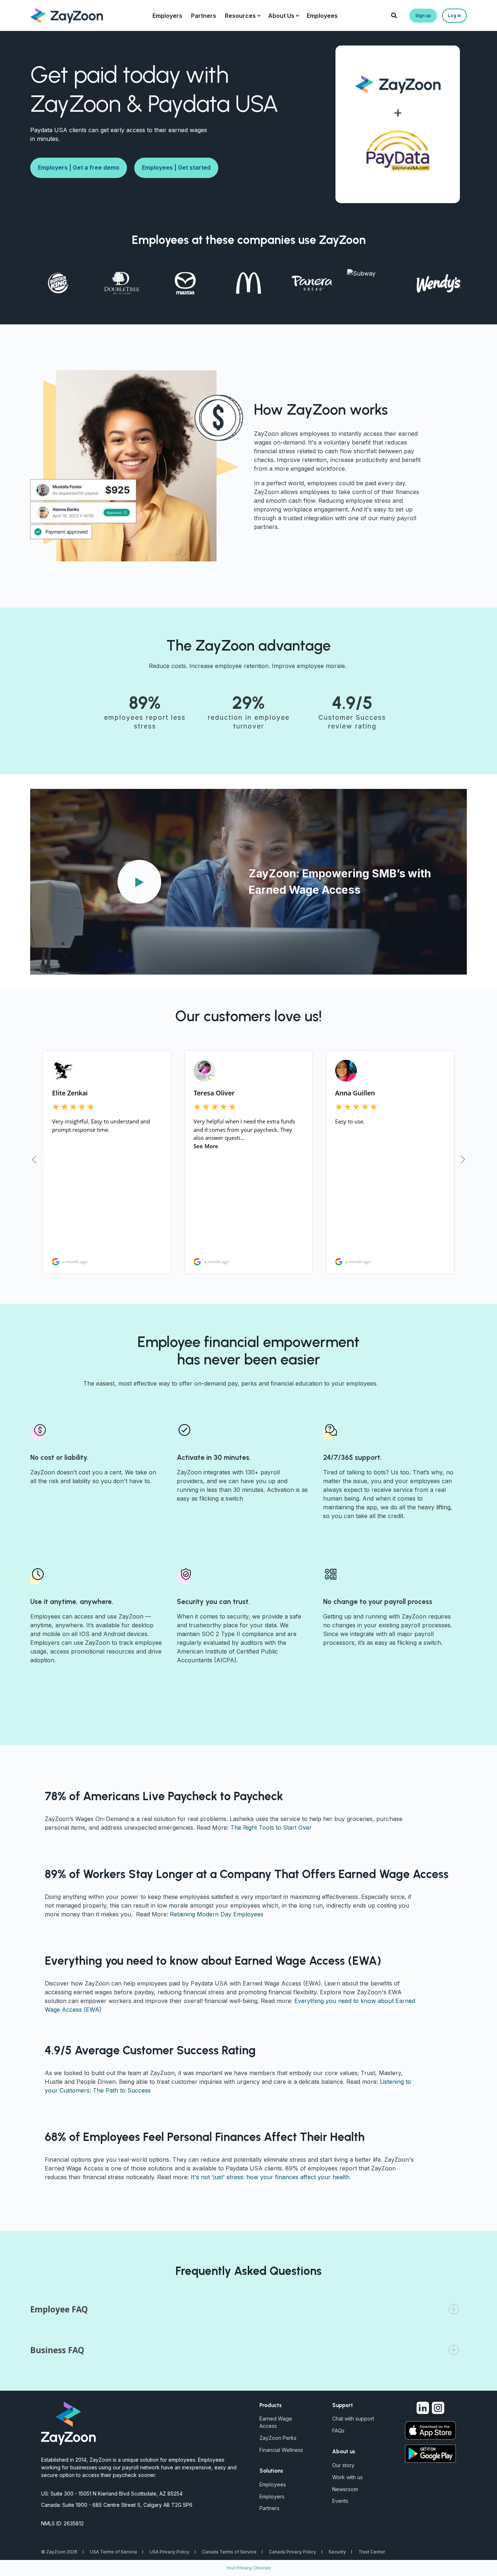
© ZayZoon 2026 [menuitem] (59, 2552)
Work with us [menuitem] (347, 2477)
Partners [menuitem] (269, 2508)
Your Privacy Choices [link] (249, 2568)
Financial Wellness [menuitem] (281, 2450)
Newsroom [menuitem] (345, 2489)
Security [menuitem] (337, 2552)
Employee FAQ (59, 2309)
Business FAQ (57, 2350)
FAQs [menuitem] (338, 2431)
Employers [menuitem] (272, 2496)
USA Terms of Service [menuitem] (114, 2552)
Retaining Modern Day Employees (217, 1914)
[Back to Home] (67, 15)
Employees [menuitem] (273, 2484)
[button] (139, 882)
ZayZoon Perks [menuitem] (278, 2438)
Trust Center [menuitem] (372, 2552)
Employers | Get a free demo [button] (79, 167)
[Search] (395, 15)
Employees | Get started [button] (176, 167)
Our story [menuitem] (343, 2465)
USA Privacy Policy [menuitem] (170, 2552)
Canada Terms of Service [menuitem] (229, 2552)
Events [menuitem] (340, 2501)
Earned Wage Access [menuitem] (276, 2422)
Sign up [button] (423, 15)
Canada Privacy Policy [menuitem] (293, 2552)
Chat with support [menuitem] (353, 2419)
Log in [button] (454, 15)
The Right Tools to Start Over (271, 1828)
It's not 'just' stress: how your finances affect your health (270, 2177)
